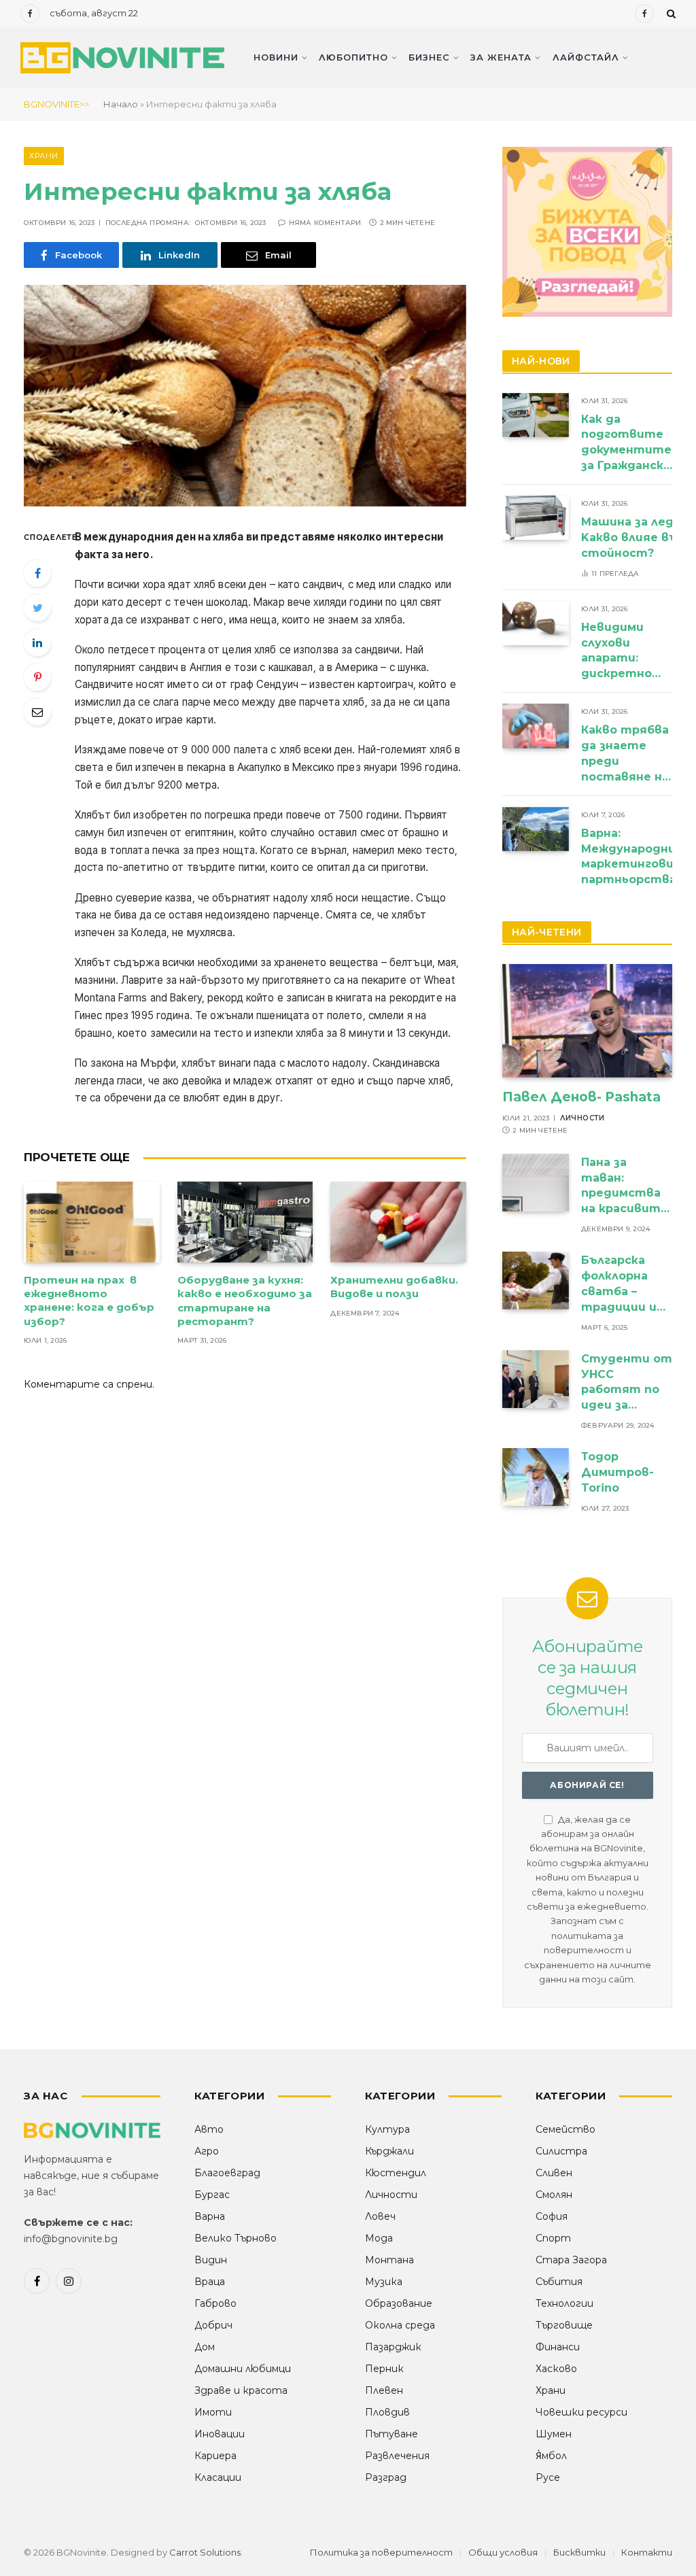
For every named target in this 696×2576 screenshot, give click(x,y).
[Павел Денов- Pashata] (587, 1021)
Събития (559, 2282)
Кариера (215, 2456)
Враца (210, 2282)
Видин (211, 2260)
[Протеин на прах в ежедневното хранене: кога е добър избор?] (92, 1222)
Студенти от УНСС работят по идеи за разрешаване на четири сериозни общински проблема (627, 1383)
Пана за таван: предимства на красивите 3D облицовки (626, 1187)
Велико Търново (236, 2238)
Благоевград (227, 2173)
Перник (384, 2369)
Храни (44, 156)
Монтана (389, 2260)
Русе (548, 2477)
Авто (209, 2129)
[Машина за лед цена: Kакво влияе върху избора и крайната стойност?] (536, 518)
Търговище (564, 2325)
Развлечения (397, 2456)
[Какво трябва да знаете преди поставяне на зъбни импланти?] (536, 726)
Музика (384, 2282)
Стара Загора (571, 2260)
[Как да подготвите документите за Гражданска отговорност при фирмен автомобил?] (536, 415)
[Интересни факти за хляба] (245, 396)
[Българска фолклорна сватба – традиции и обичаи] (536, 1281)
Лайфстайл (586, 57)
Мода (379, 2238)
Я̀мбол (551, 2456)
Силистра (561, 2151)
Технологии (564, 2303)
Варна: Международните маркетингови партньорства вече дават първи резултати (638, 858)
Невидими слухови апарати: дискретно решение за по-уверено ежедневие (618, 652)
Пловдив (387, 2412)
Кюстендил (396, 2173)
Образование (399, 2303)
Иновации (220, 2434)
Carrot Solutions (205, 2552)
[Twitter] (37, 608)
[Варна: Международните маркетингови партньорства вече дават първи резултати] (536, 829)
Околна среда (400, 2325)
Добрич (213, 2325)
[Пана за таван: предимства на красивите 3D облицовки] (536, 1183)
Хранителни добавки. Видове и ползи (394, 1287)
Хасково (556, 2369)
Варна (210, 2216)
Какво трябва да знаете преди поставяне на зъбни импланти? (625, 754)
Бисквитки (579, 2552)
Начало (121, 104)
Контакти (647, 2552)
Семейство (565, 2129)
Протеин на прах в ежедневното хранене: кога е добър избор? (89, 1301)
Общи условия (503, 2552)
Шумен (554, 2434)
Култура (387, 2129)
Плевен (384, 2390)
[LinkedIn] (37, 642)
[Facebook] (37, 573)
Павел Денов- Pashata (581, 1097)
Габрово (215, 2303)
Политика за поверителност (381, 2552)
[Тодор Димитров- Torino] (536, 1477)
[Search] (670, 14)
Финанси (558, 2347)
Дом (205, 2347)
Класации (218, 2477)
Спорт (553, 2238)
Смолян (554, 2195)
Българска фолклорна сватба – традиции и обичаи (619, 1285)
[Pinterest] (37, 677)
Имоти (213, 2412)
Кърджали (389, 2151)
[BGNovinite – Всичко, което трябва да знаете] (122, 58)
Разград (386, 2477)
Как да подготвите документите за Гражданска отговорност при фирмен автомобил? (626, 444)
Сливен (554, 2173)
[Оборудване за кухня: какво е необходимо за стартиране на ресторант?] (245, 1222)
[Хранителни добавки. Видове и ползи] (398, 1222)
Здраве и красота (241, 2390)
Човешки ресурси (581, 2412)
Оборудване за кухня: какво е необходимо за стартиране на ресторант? (245, 1301)
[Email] (37, 712)
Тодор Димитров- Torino (617, 1472)
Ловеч (380, 2216)
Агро (207, 2151)
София (552, 2216)
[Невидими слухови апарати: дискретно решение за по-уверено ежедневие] (536, 623)
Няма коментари (325, 223)
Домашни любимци (243, 2369)
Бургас (212, 2195)
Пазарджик (393, 2347)
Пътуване (391, 2434)
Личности (582, 1118)
